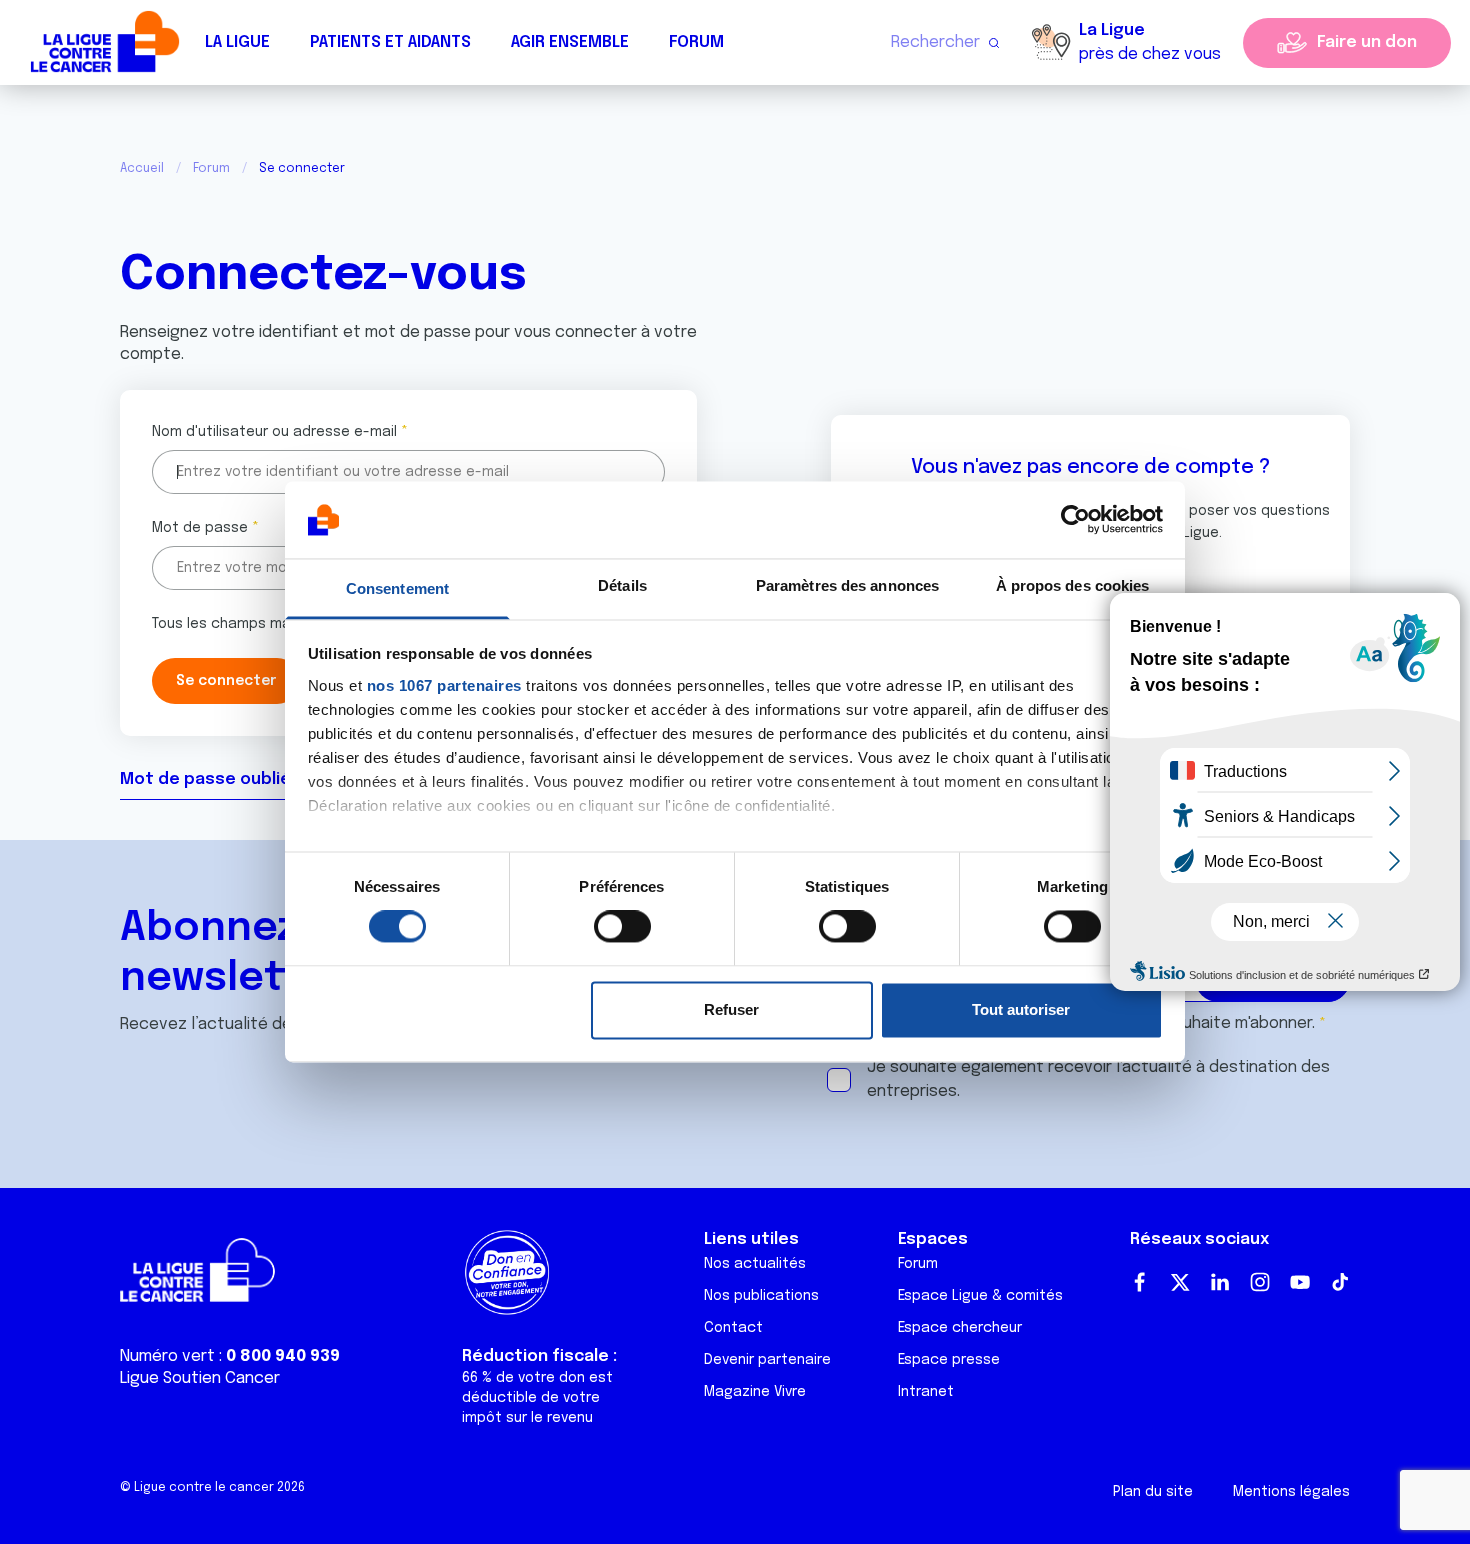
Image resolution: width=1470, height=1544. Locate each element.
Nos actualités (755, 1264)
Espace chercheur (960, 1328)
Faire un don (1367, 42)
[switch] (622, 927)
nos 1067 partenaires (444, 685)
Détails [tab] (622, 585)
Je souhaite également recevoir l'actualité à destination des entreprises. (1098, 1079)
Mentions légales (1291, 1492)
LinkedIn (1220, 1282)
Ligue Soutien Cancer (200, 1378)
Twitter (1180, 1282)
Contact (733, 1328)
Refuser (731, 1009)
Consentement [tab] (397, 588)
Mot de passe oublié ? (212, 779)
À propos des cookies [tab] (1073, 585)
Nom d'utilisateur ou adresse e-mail (274, 432)
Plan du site (1153, 1492)
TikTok (1340, 1282)
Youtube (1300, 1282)
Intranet (926, 1392)
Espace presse (949, 1360)
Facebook (1140, 1282)
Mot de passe (200, 528)
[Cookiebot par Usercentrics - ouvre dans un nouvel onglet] (1075, 520)
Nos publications (761, 1296)
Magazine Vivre (755, 1392)
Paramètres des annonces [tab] (847, 585)
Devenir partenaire (767, 1360)
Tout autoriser (1021, 1009)
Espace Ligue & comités (980, 1296)
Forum (696, 42)
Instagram (1260, 1282)
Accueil (142, 169)
